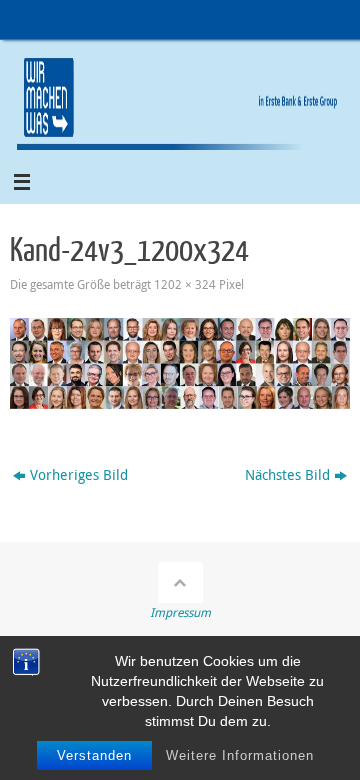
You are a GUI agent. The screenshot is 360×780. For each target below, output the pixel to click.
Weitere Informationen (240, 755)
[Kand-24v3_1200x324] (180, 364)
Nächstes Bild (287, 475)
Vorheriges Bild (79, 475)
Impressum (180, 612)
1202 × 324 (185, 284)
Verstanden (94, 755)
